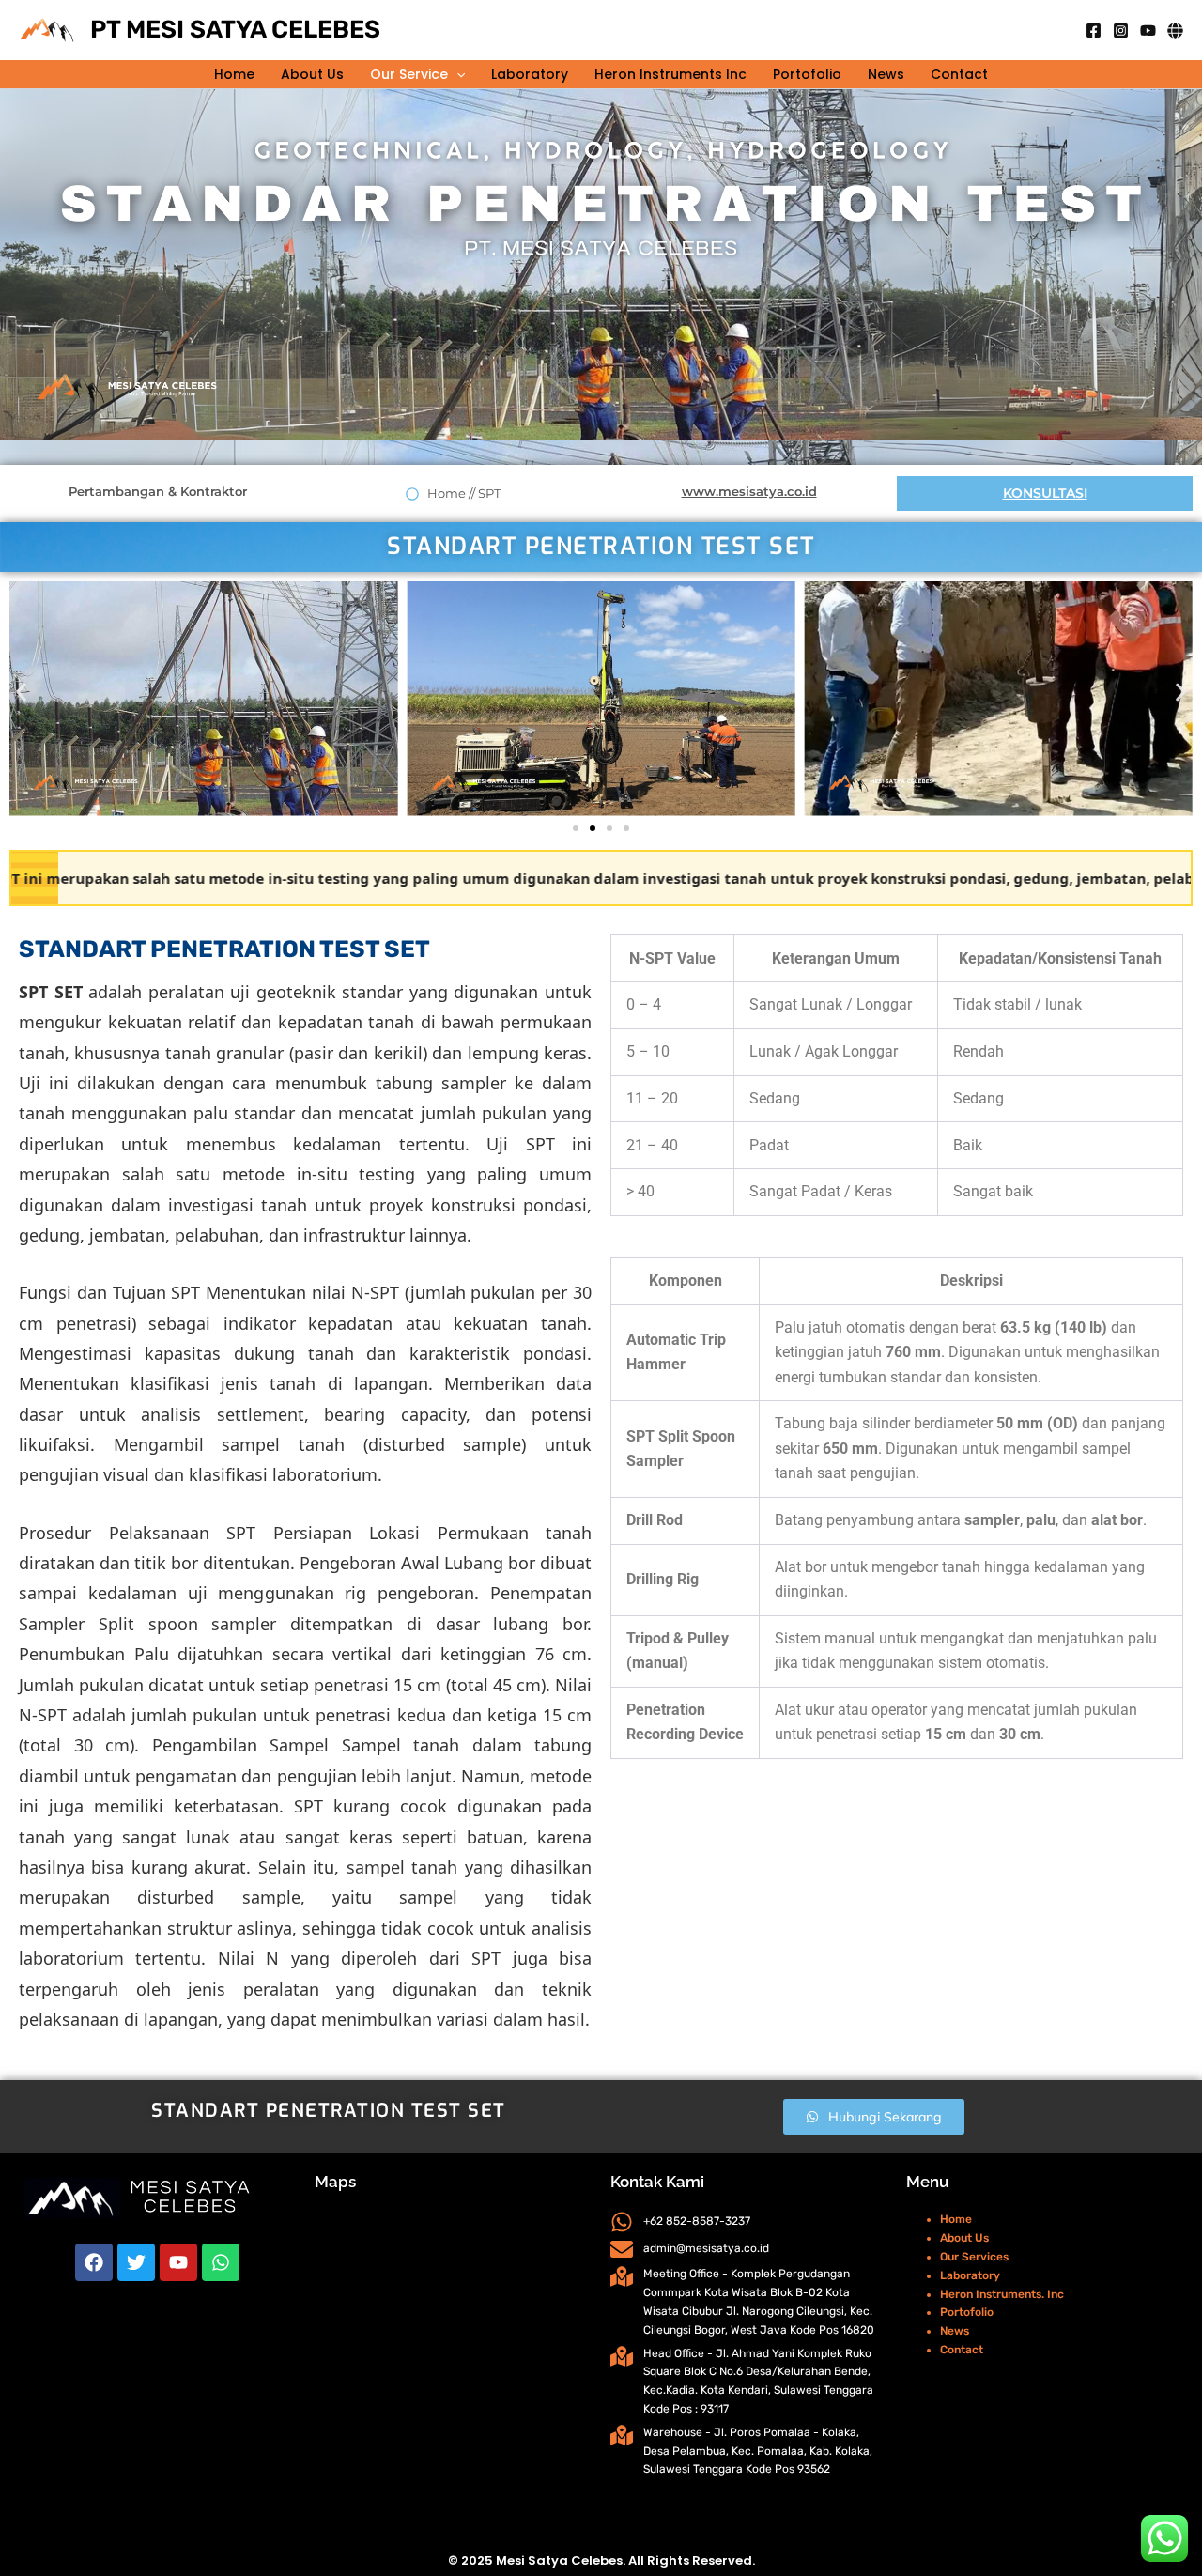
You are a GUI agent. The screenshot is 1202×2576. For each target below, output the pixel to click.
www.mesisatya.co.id (749, 491)
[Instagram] (1121, 31)
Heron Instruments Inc (670, 74)
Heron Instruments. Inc (1002, 2294)
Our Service (409, 74)
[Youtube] (1148, 31)
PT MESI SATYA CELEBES (235, 30)
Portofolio (807, 74)
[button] (456, 74)
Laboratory (530, 74)
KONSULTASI (1045, 493)
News (886, 74)
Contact (959, 74)
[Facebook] (1094, 31)
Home (234, 74)
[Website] (1175, 31)
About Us (312, 74)
